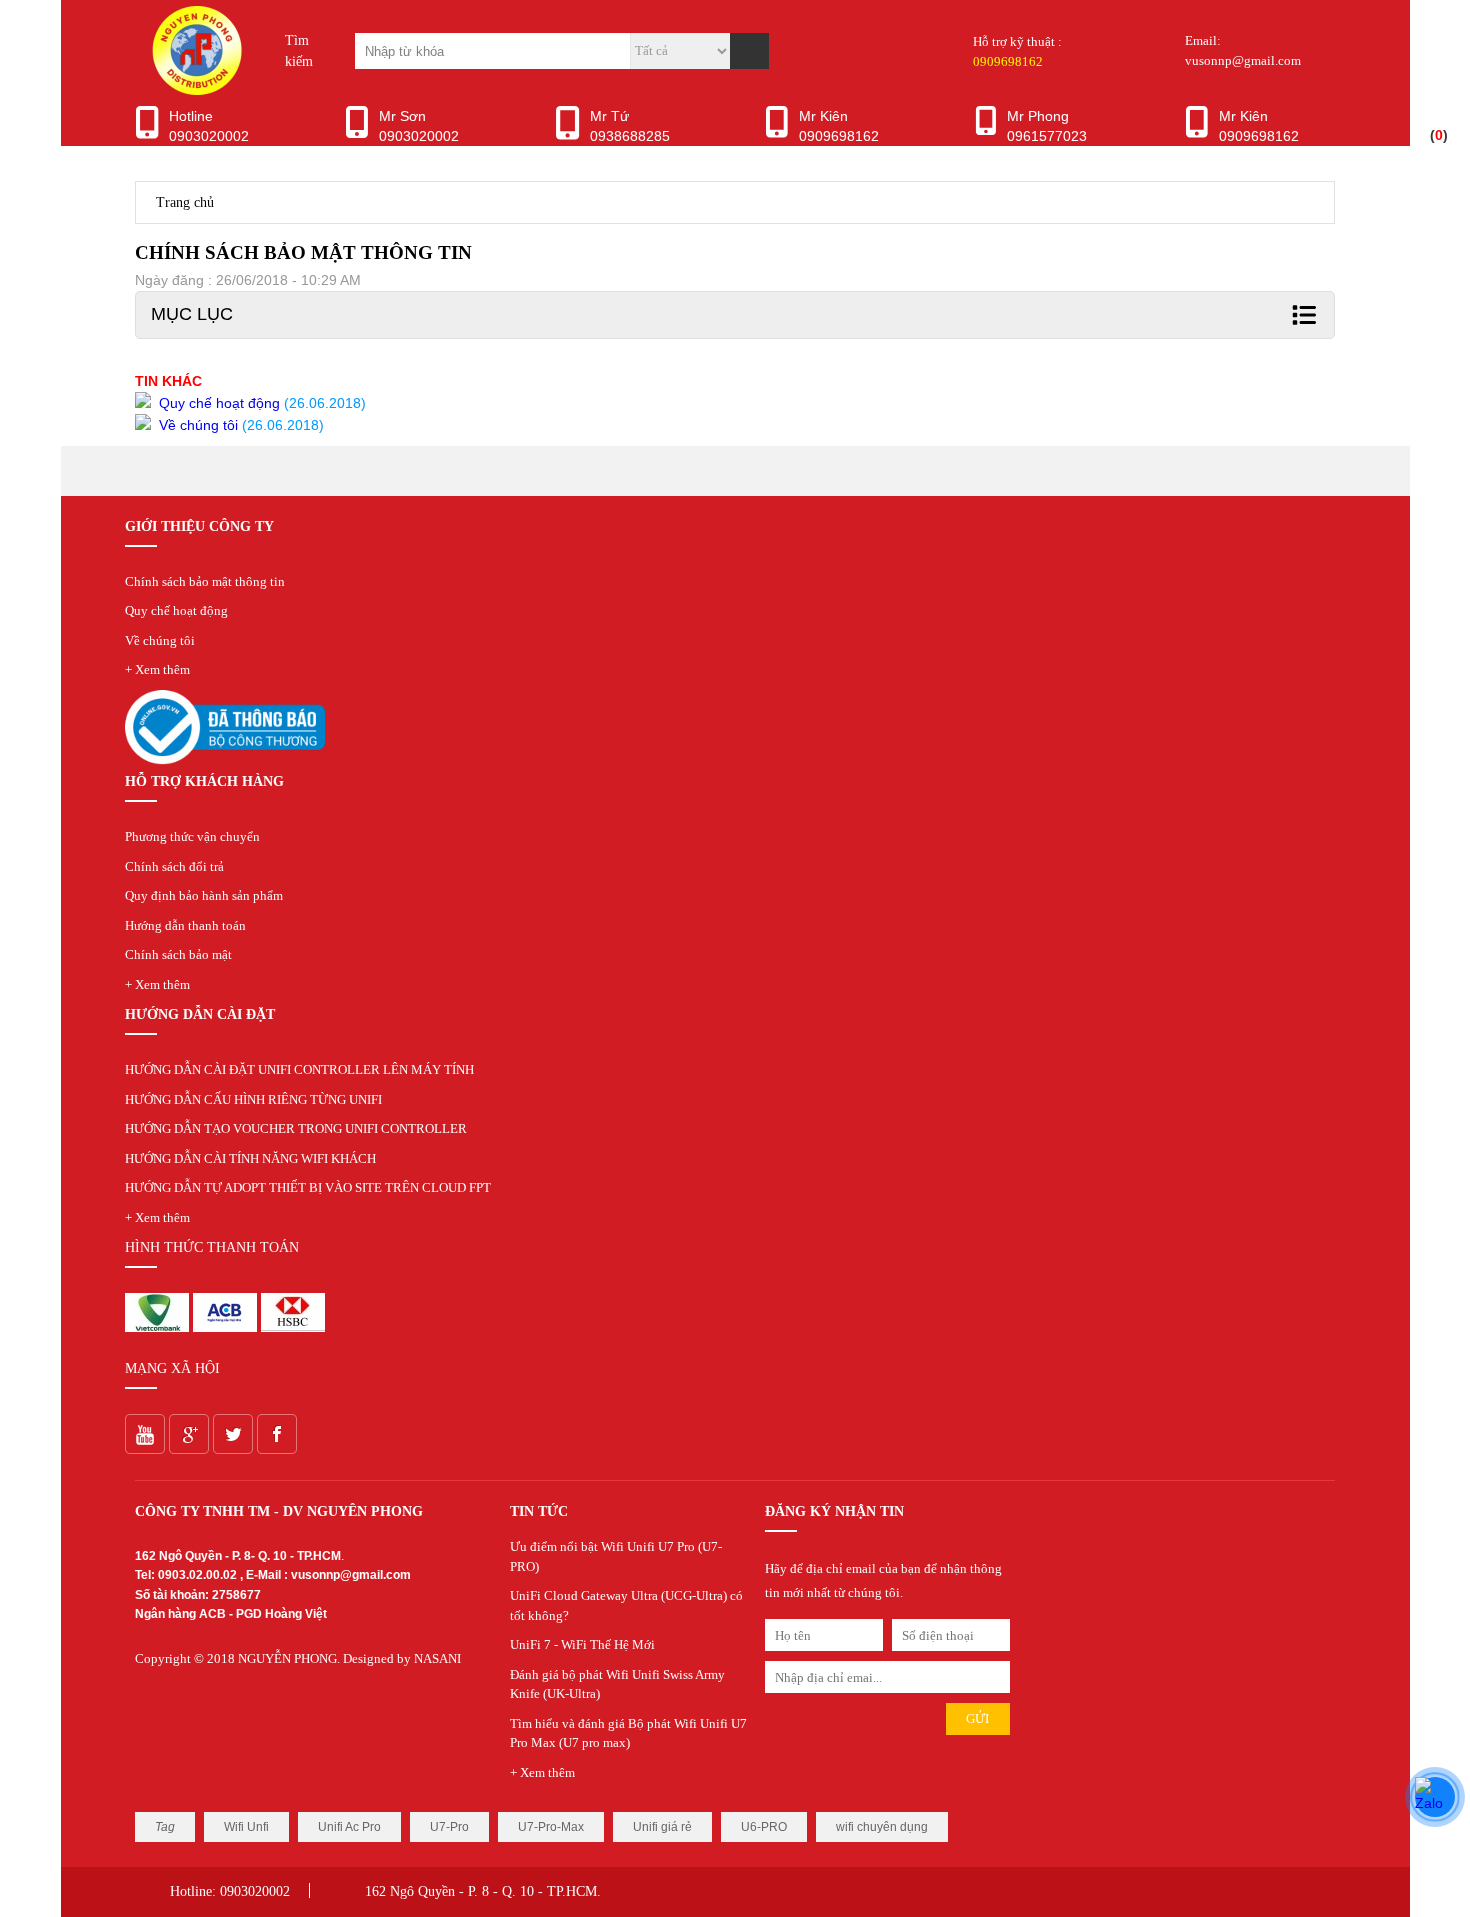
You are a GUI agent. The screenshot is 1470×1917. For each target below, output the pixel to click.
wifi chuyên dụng (882, 1827)
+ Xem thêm (157, 669)
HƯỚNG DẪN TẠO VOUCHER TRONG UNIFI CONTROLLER (296, 1128)
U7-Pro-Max (551, 1827)
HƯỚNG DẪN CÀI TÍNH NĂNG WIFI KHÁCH (250, 1158)
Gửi (977, 1718)
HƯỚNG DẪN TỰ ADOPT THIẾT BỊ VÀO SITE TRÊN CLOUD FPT (308, 1187)
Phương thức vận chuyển (192, 836)
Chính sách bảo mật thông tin (205, 581)
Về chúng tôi (160, 640)
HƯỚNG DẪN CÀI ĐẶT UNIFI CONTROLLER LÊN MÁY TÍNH (299, 1069)
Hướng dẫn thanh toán (185, 925)
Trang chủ (185, 202)
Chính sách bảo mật (178, 954)
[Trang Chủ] (195, 90)
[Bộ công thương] (225, 760)
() (1439, 135)
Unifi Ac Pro (349, 1827)
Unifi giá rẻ (662, 1827)
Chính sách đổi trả (174, 866)
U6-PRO (764, 1827)
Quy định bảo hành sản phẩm (204, 895)
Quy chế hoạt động (176, 610)
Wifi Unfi (246, 1827)
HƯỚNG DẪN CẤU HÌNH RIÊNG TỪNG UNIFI (253, 1099)
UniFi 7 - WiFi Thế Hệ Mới (582, 1644)
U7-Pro (449, 1827)
